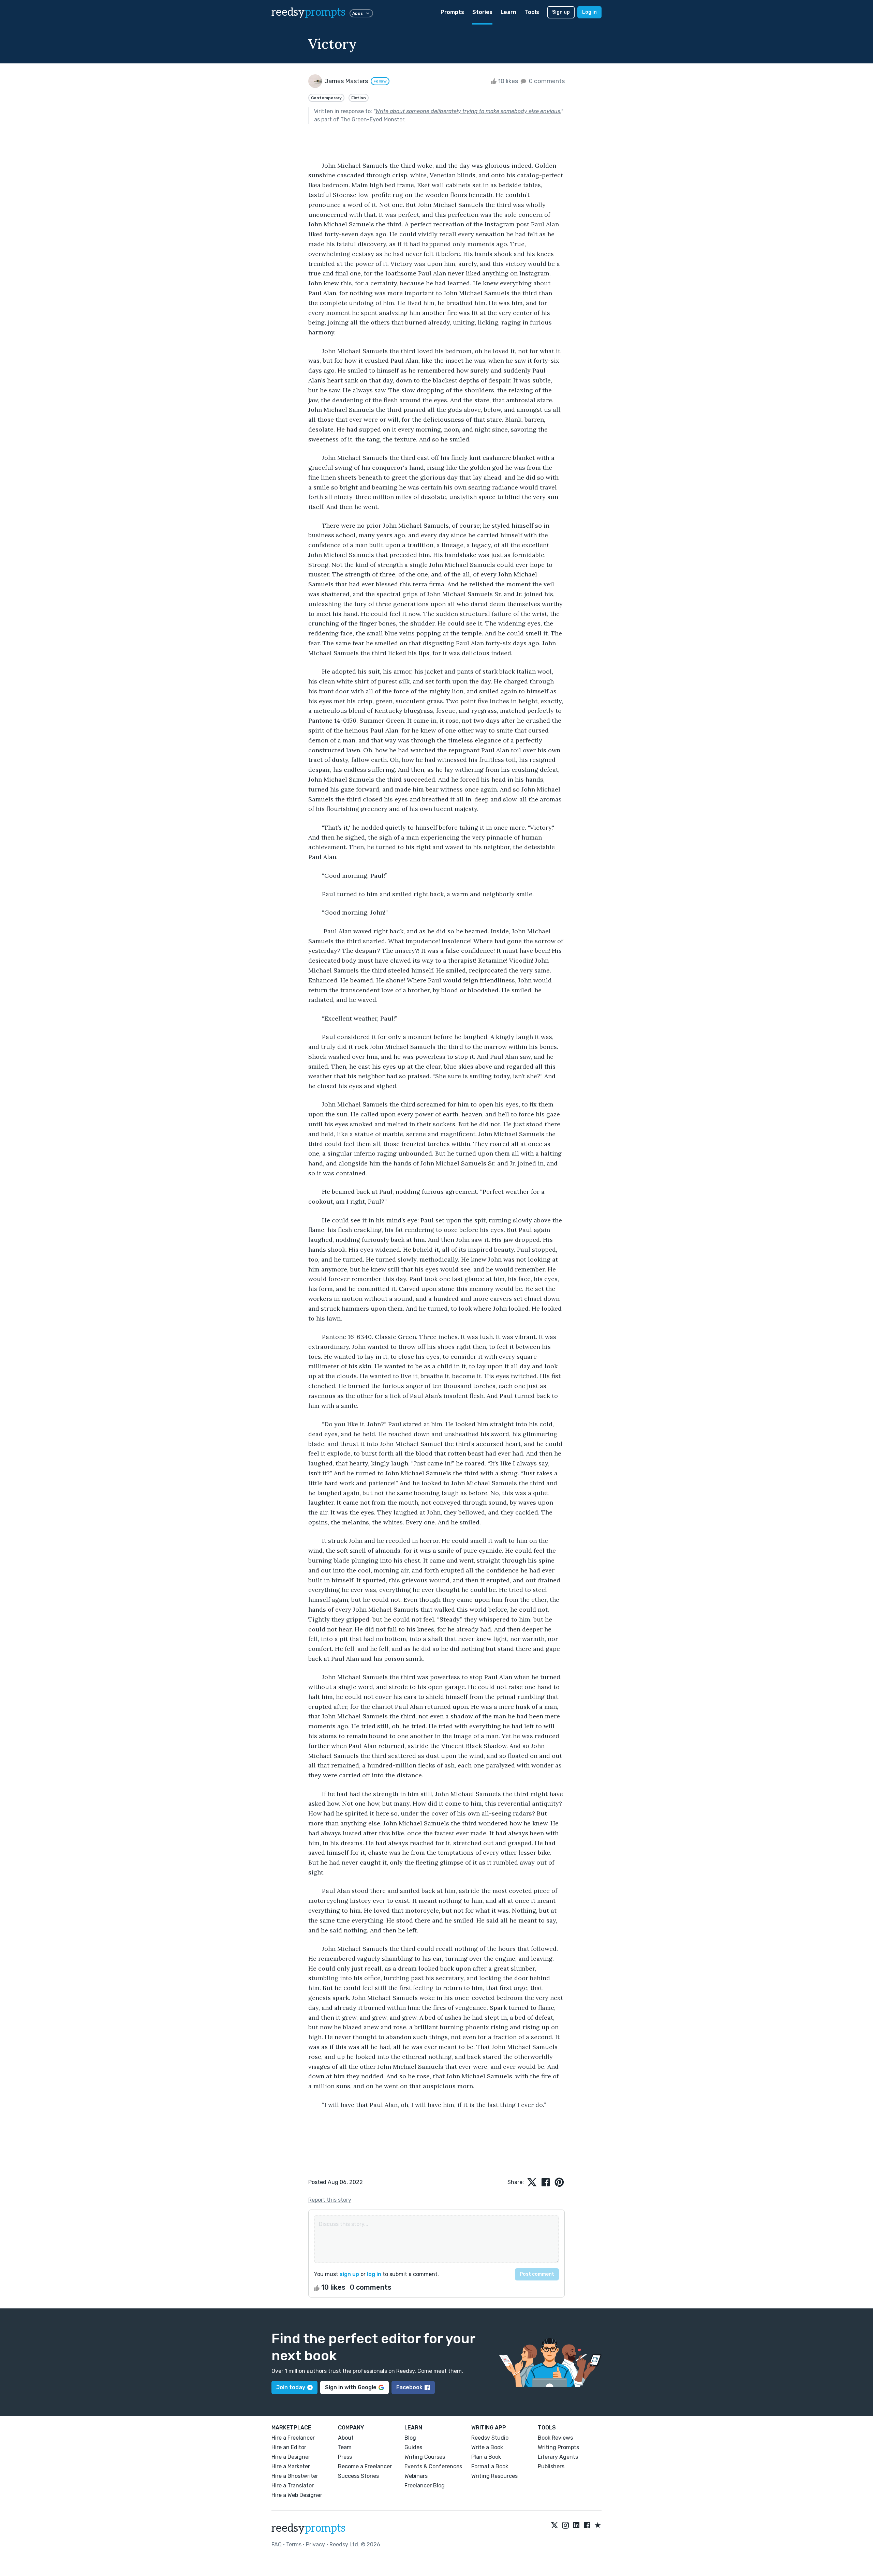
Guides (413, 2447)
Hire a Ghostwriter (295, 2476)
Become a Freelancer (365, 2466)
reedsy (308, 12)
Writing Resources (494, 2476)
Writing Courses (425, 2457)
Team (345, 2447)
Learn (508, 12)
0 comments (546, 81)
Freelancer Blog (425, 2485)
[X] (554, 2526)
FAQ (277, 2544)
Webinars (416, 2476)
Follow (380, 81)
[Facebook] (587, 2526)
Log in (589, 12)
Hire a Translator (293, 2485)
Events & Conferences (433, 2466)
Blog (410, 2438)
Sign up (561, 12)
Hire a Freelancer (293, 2438)
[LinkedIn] (576, 2526)
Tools (532, 12)
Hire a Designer (291, 2457)
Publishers (551, 2466)
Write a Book (487, 2447)
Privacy (315, 2544)
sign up (349, 2274)
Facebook (409, 2387)
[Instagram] (565, 2526)
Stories (482, 12)
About (346, 2438)
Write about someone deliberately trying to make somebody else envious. (468, 111)
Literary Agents (558, 2457)
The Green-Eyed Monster (372, 119)
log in (374, 2274)
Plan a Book (486, 2457)
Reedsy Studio (490, 2438)
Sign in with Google (351, 2387)
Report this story (330, 2200)
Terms (294, 2544)
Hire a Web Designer (297, 2495)
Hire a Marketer (291, 2466)
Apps (358, 13)
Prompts (452, 12)
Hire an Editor (289, 2447)
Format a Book (490, 2466)
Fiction (359, 98)
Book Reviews (555, 2438)
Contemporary (326, 98)
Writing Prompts (558, 2447)
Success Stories (358, 2476)
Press (345, 2457)
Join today (291, 2387)
